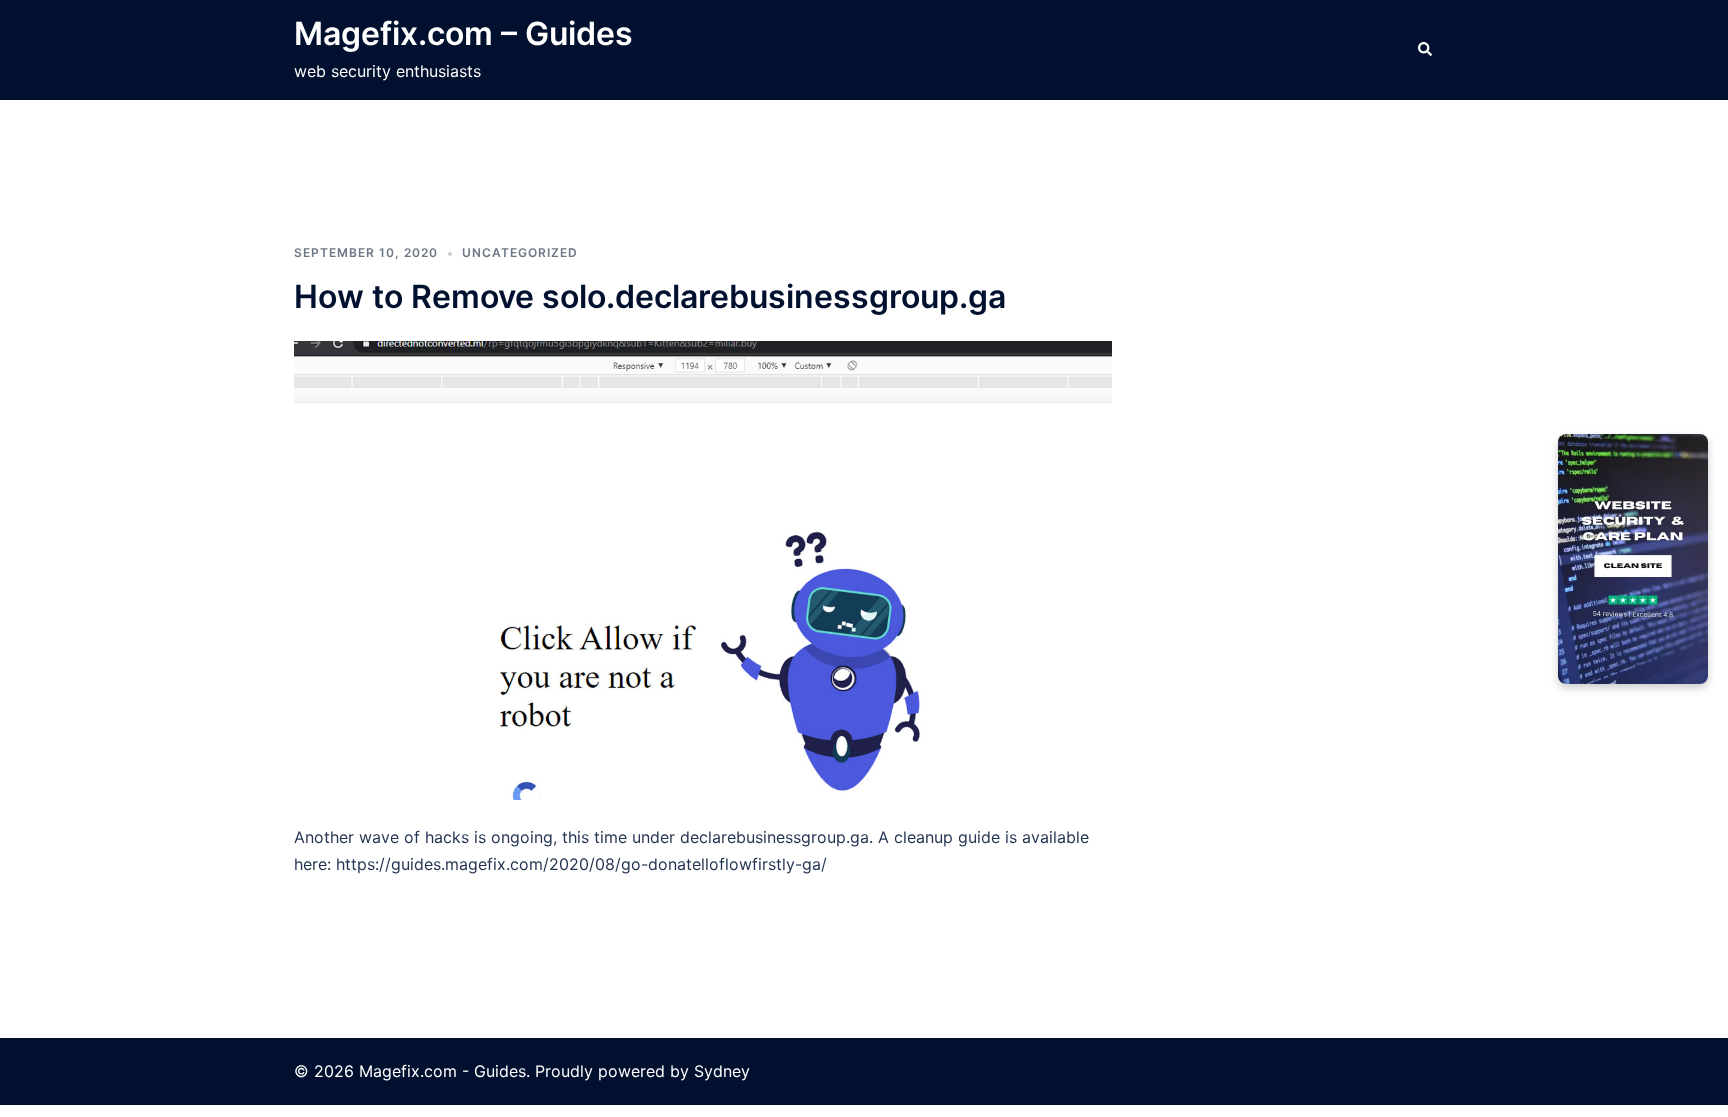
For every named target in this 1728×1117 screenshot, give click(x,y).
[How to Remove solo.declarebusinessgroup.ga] (703, 569)
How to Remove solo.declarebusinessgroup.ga (650, 296)
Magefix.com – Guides (463, 33)
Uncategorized (520, 252)
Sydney (722, 1071)
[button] (1426, 50)
